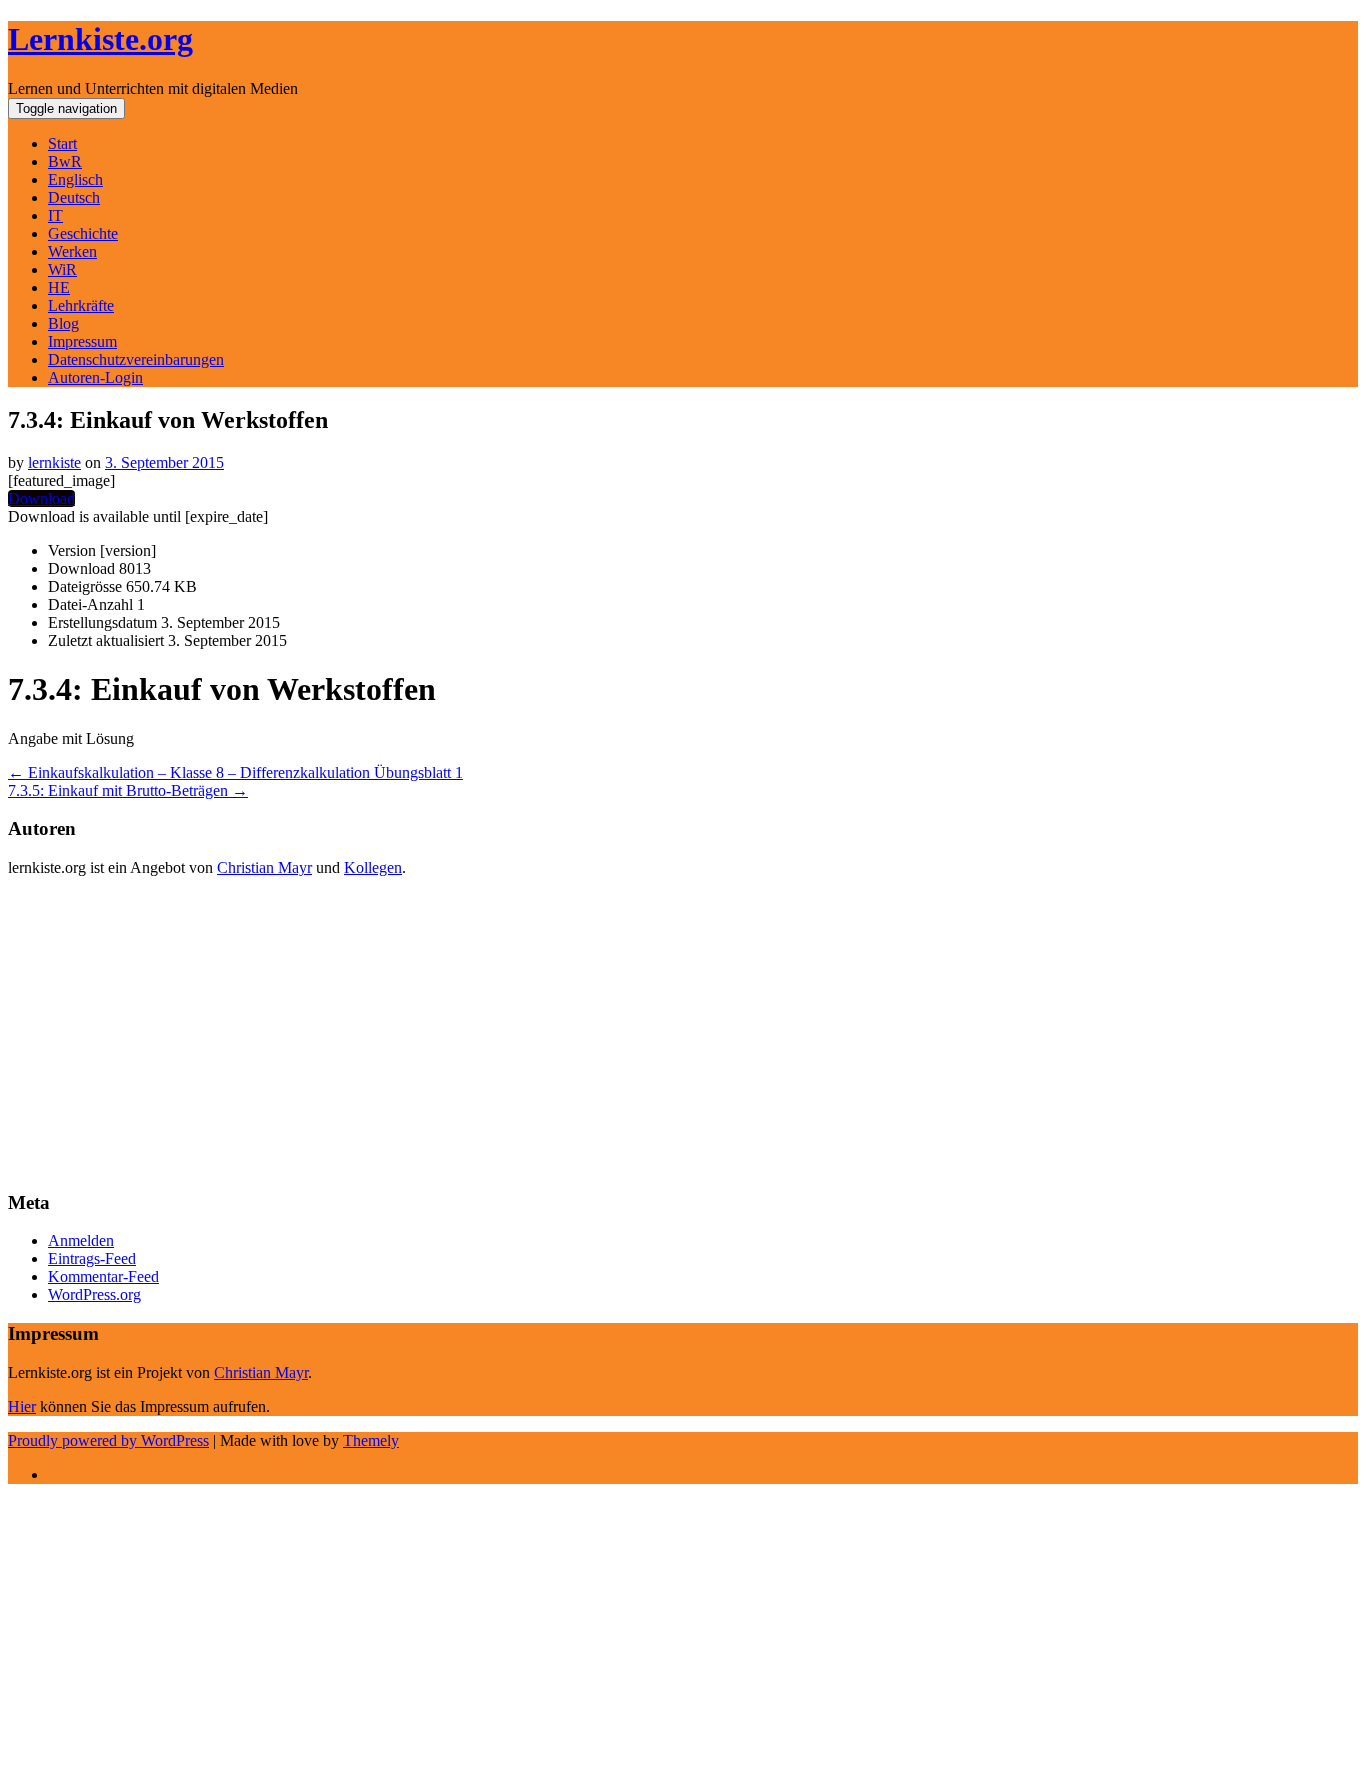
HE (59, 287)
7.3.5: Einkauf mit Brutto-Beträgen (128, 790)
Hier (22, 1406)
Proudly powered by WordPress (108, 1440)
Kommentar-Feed (103, 1276)
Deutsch (74, 197)
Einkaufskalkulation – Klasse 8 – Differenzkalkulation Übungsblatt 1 (235, 772)
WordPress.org (94, 1294)
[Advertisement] (608, 1033)
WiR (62, 269)
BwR (65, 161)
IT (55, 215)
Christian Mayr (264, 867)
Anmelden (81, 1240)
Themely (371, 1440)
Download (41, 498)
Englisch (75, 179)
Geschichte (83, 233)
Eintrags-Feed (92, 1258)
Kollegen (373, 867)
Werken (72, 251)
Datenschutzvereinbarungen (136, 359)
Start (62, 143)
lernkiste (54, 462)
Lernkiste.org (100, 39)
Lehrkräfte (81, 305)
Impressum (82, 341)
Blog (63, 323)
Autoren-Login (95, 377)
